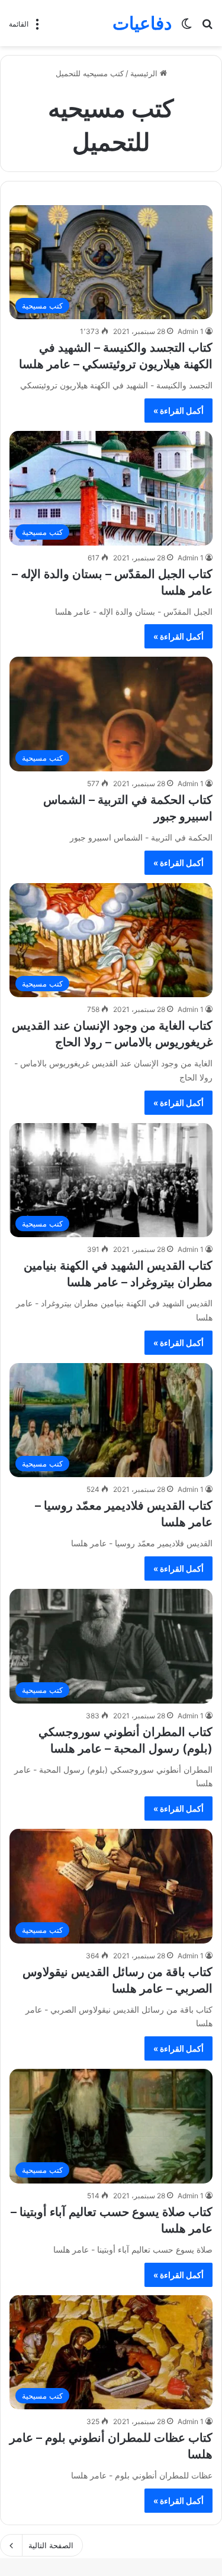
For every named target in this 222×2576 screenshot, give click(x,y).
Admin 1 (191, 331)
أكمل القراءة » (178, 411)
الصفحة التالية (51, 2545)
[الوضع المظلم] (186, 27)
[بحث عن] (207, 27)
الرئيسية (145, 73)
